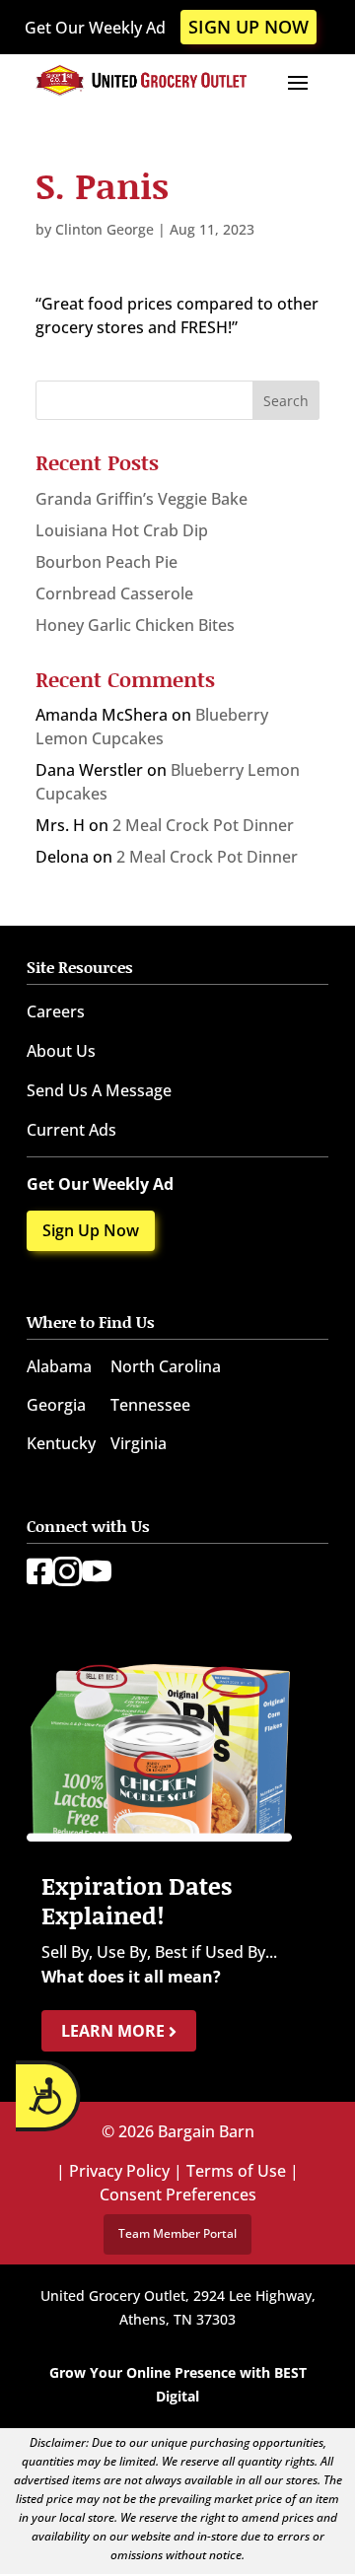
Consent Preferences (178, 2194)
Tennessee (150, 1405)
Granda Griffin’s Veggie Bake (142, 499)
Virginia (139, 1443)
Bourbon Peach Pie (106, 562)
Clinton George (105, 229)
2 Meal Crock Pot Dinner (203, 825)
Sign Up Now (248, 27)
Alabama (59, 1366)
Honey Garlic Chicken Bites (135, 625)
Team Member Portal (177, 2233)
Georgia (56, 1405)
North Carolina (166, 1366)
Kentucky (61, 1443)
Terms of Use (236, 2171)
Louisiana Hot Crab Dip (122, 530)
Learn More (115, 2031)
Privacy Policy (119, 2171)
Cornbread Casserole (114, 593)
